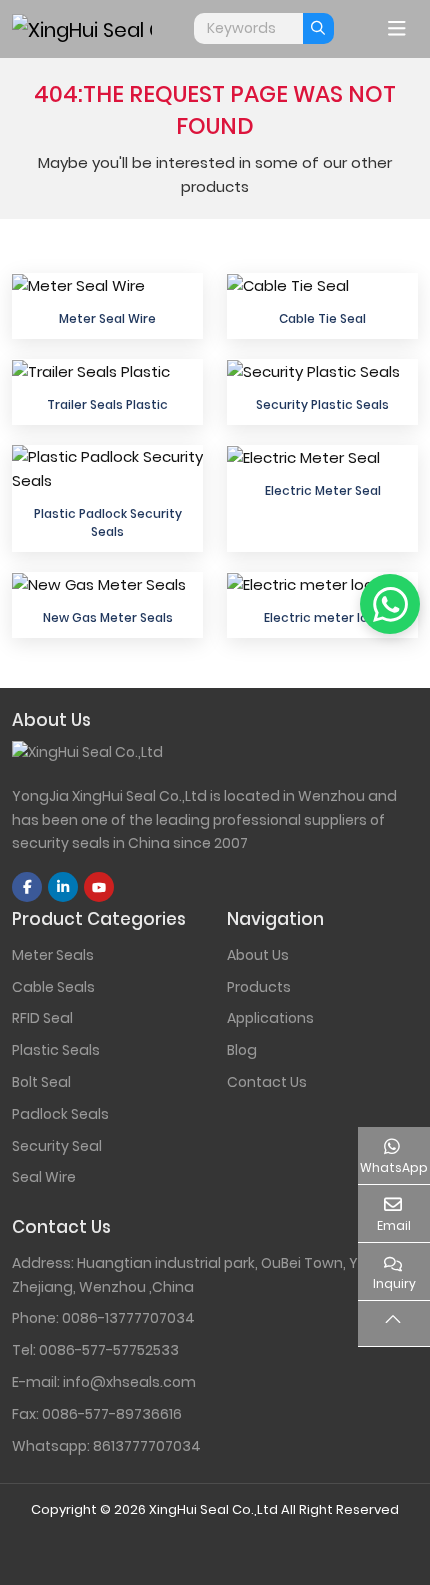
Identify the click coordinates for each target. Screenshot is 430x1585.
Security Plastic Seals (322, 404)
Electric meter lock (323, 617)
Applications (270, 1018)
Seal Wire (44, 1177)
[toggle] (397, 29)
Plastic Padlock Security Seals (108, 522)
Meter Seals (53, 955)
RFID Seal (42, 1018)
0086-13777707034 (128, 1318)
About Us (258, 955)
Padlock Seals (60, 1114)
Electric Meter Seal (323, 490)
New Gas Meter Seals (108, 617)
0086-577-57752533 (109, 1350)
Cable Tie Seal (322, 318)
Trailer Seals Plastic (107, 404)
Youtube (99, 887)
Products (259, 987)
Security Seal (57, 1146)
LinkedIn (63, 887)
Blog (242, 1050)
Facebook (27, 887)
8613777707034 (147, 1446)
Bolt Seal (41, 1082)
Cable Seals (53, 987)
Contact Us (267, 1082)
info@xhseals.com (129, 1382)
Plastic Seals (56, 1050)
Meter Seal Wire (107, 318)
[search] (318, 28)
